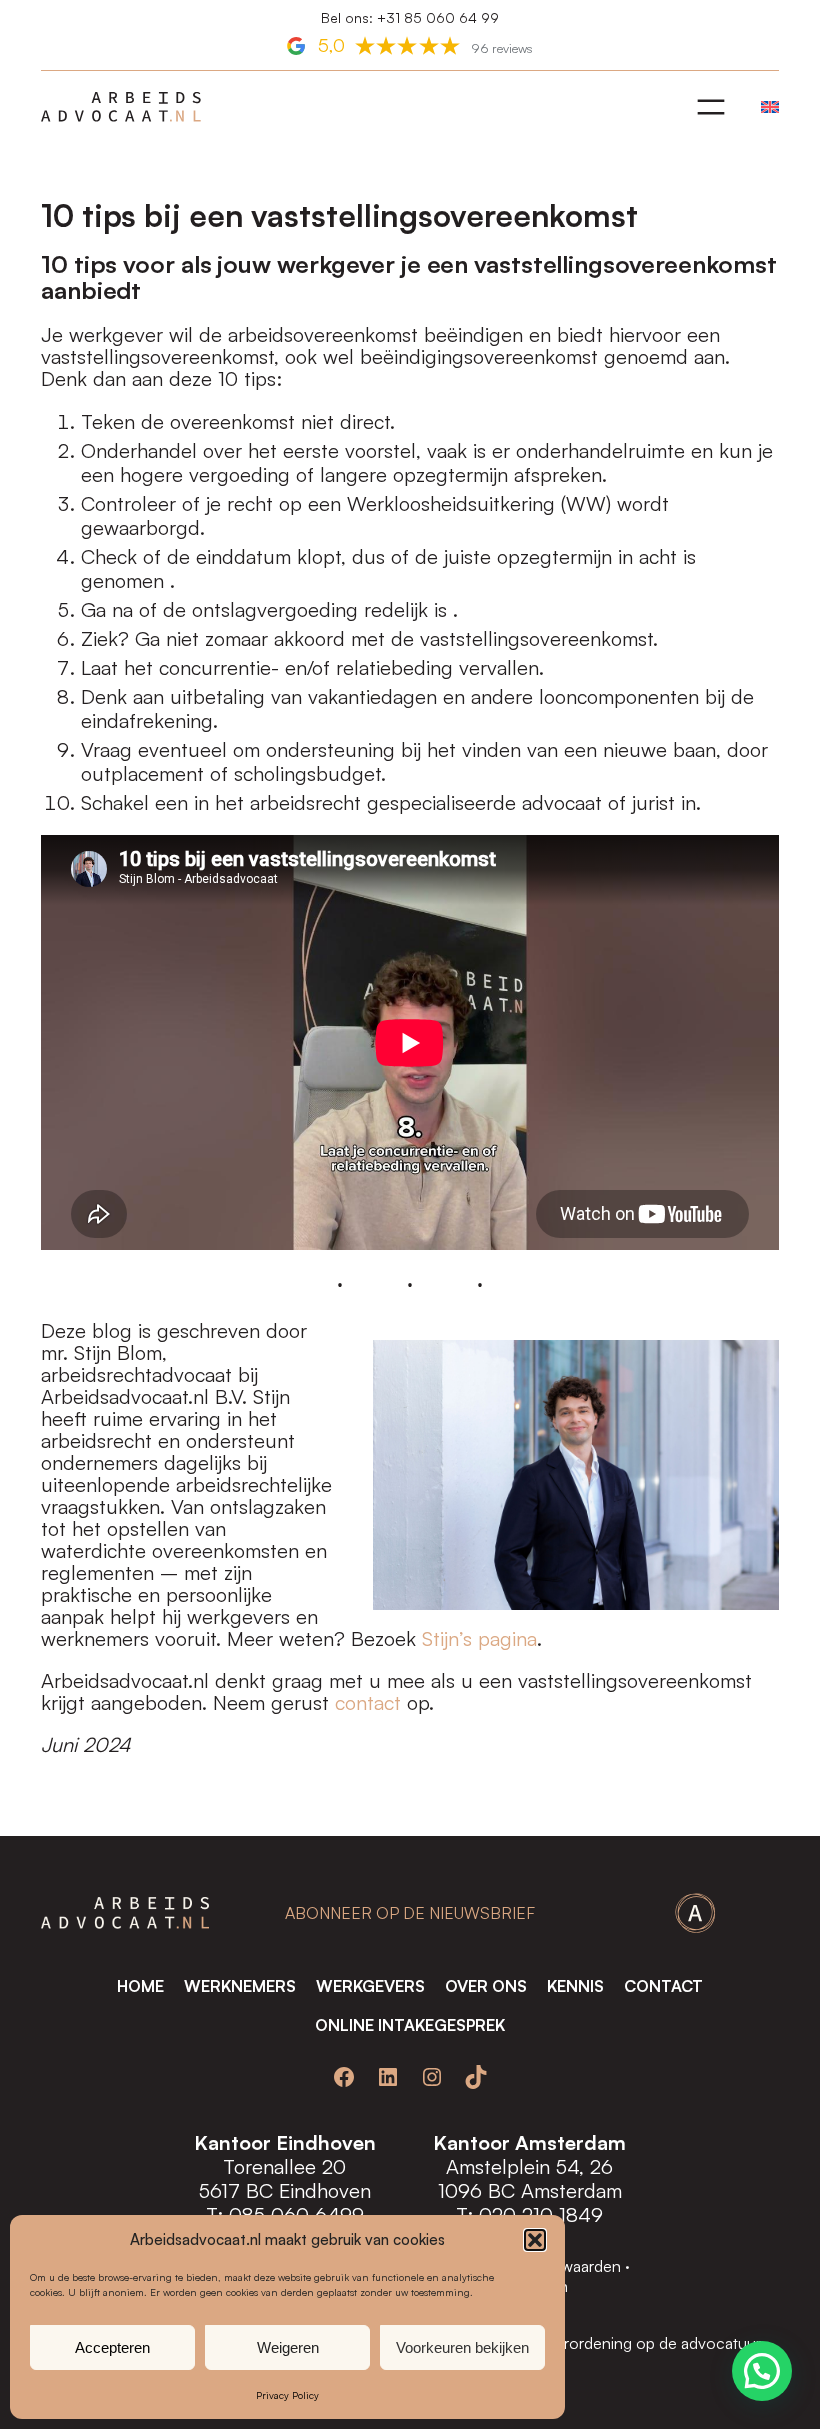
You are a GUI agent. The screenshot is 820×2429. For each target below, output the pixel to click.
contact (368, 1702)
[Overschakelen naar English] (765, 107)
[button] (535, 2240)
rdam (599, 2190)
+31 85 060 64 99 (438, 17)
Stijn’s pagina (479, 1638)
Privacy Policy (287, 2395)
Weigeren (288, 2347)
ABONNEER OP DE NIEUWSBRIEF (410, 1913)
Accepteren (112, 2347)
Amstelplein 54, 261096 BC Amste (526, 2178)
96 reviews (502, 48)
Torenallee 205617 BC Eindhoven (285, 2178)
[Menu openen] (711, 107)
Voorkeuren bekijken (462, 2347)
